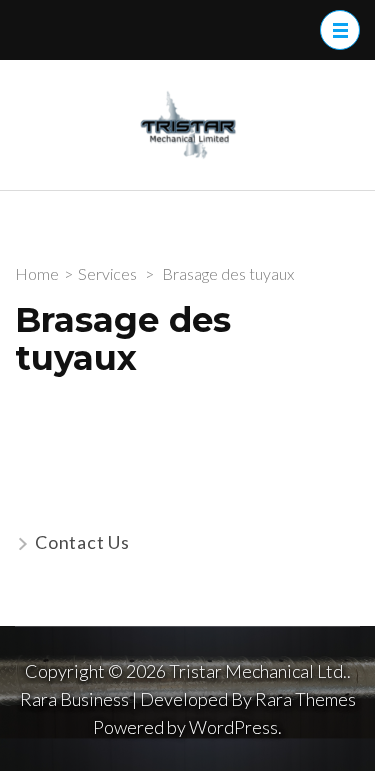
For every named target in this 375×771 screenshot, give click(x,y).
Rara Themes (305, 699)
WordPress (233, 727)
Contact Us (82, 542)
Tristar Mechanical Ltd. (258, 671)
